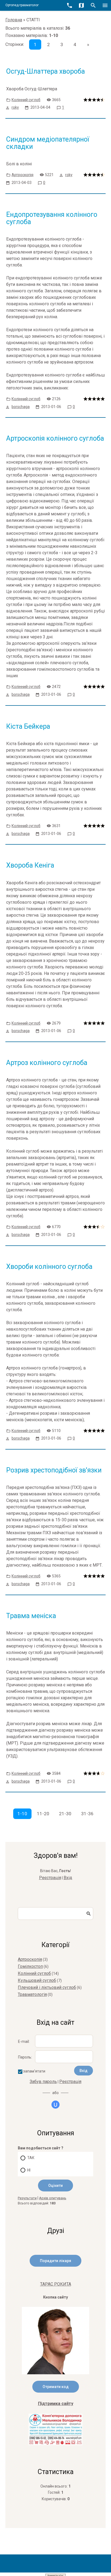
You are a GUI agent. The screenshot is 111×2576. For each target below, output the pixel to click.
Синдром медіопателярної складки (48, 143)
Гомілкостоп (30, 1966)
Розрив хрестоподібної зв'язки (54, 1470)
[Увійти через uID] (55, 2105)
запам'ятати (34, 2071)
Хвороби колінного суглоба (49, 1267)
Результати (27, 2198)
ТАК (31, 2158)
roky (15, 107)
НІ (29, 2170)
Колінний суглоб (26, 100)
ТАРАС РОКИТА (56, 2284)
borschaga (21, 407)
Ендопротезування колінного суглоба (52, 218)
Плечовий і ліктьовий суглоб (47, 1987)
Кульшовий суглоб (37, 1980)
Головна (14, 20)
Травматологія (32, 1994)
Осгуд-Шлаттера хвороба (46, 71)
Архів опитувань (53, 2198)
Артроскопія (22, 175)
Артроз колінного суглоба (47, 1063)
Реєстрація (50, 1878)
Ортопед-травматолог (22, 5)
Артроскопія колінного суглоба (55, 438)
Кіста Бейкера (28, 726)
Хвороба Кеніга (30, 865)
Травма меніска (31, 1616)
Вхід (68, 1878)
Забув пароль (43, 2082)
